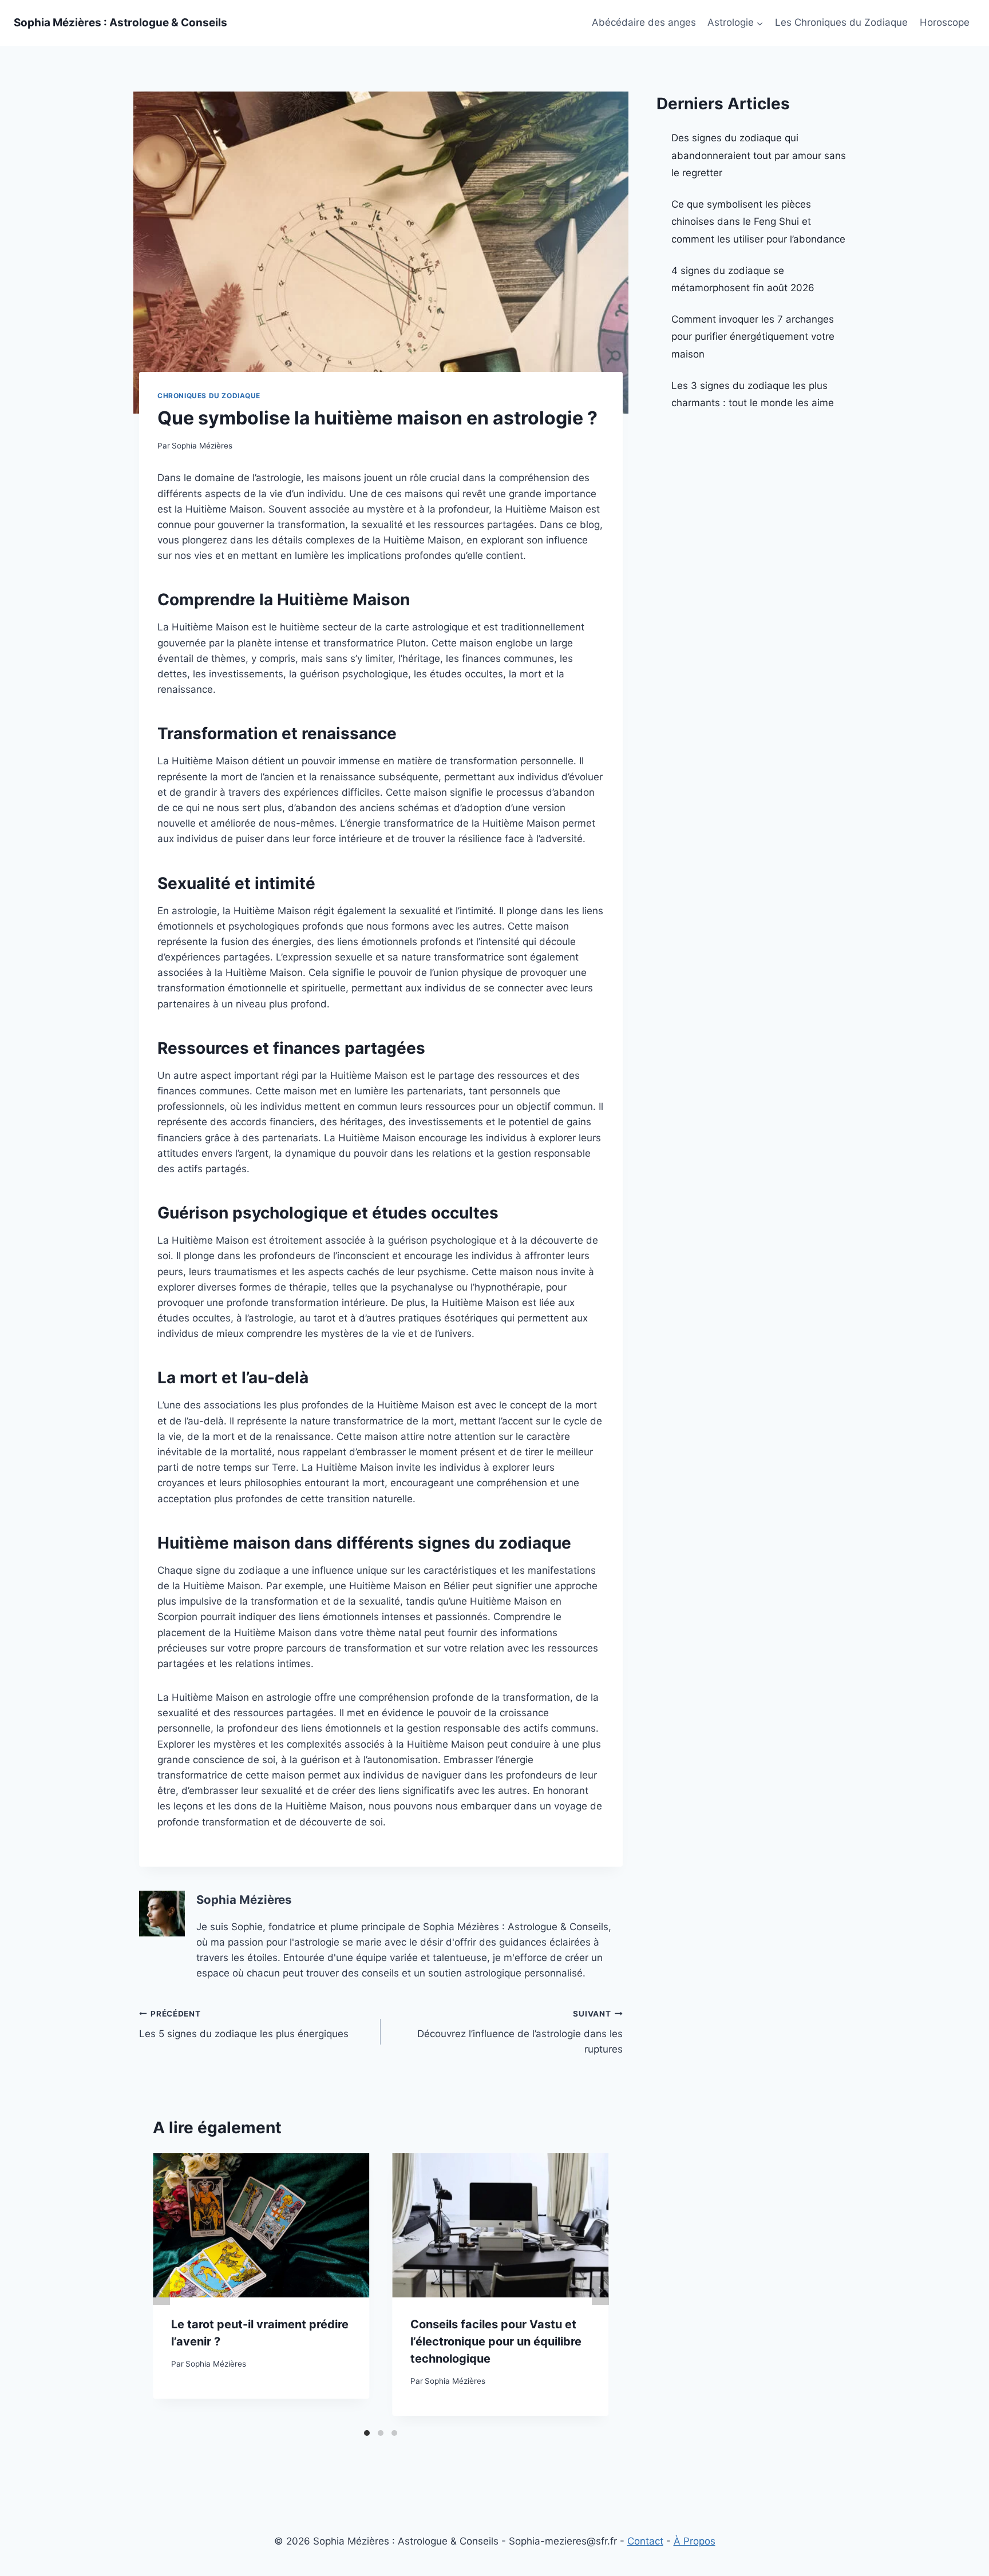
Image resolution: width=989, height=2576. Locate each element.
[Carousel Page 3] (394, 2433)
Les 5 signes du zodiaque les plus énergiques (244, 2024)
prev (161, 2291)
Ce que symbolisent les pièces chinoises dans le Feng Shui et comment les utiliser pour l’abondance (758, 222)
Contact (645, 2541)
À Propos (695, 2541)
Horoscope (945, 22)
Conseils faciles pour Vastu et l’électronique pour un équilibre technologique (496, 2341)
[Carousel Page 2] (381, 2433)
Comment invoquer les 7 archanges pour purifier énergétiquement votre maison (753, 337)
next (600, 2291)
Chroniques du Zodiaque (209, 396)
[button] (759, 23)
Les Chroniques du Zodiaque (841, 22)
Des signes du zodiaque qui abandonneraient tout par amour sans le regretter (759, 155)
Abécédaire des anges (644, 22)
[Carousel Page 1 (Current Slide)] (367, 2433)
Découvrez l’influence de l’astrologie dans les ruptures (520, 2032)
